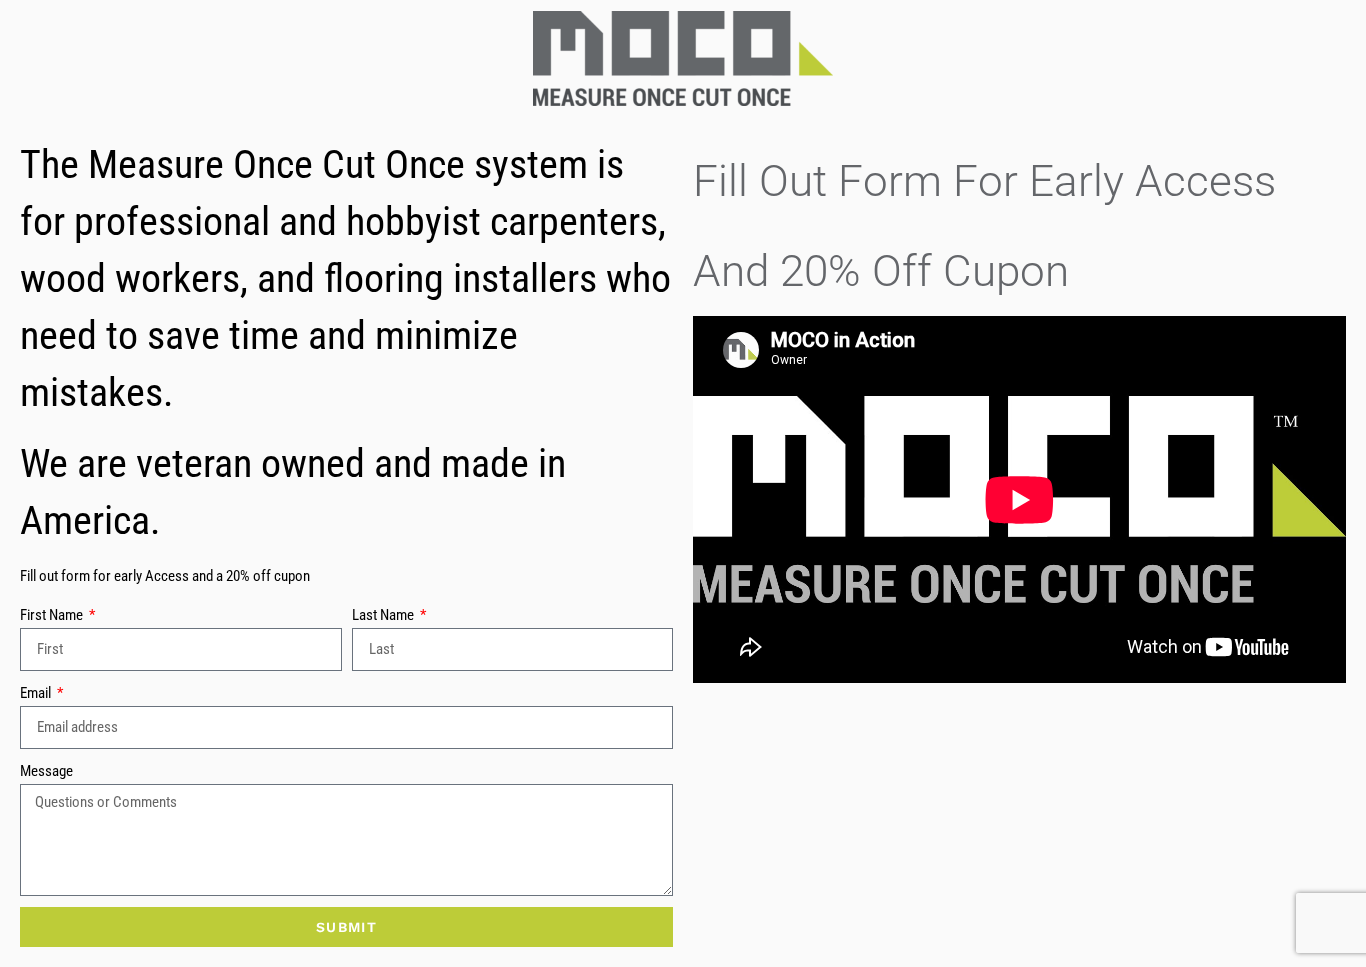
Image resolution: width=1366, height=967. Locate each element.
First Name (53, 615)
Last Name (384, 615)
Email (37, 693)
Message (46, 771)
